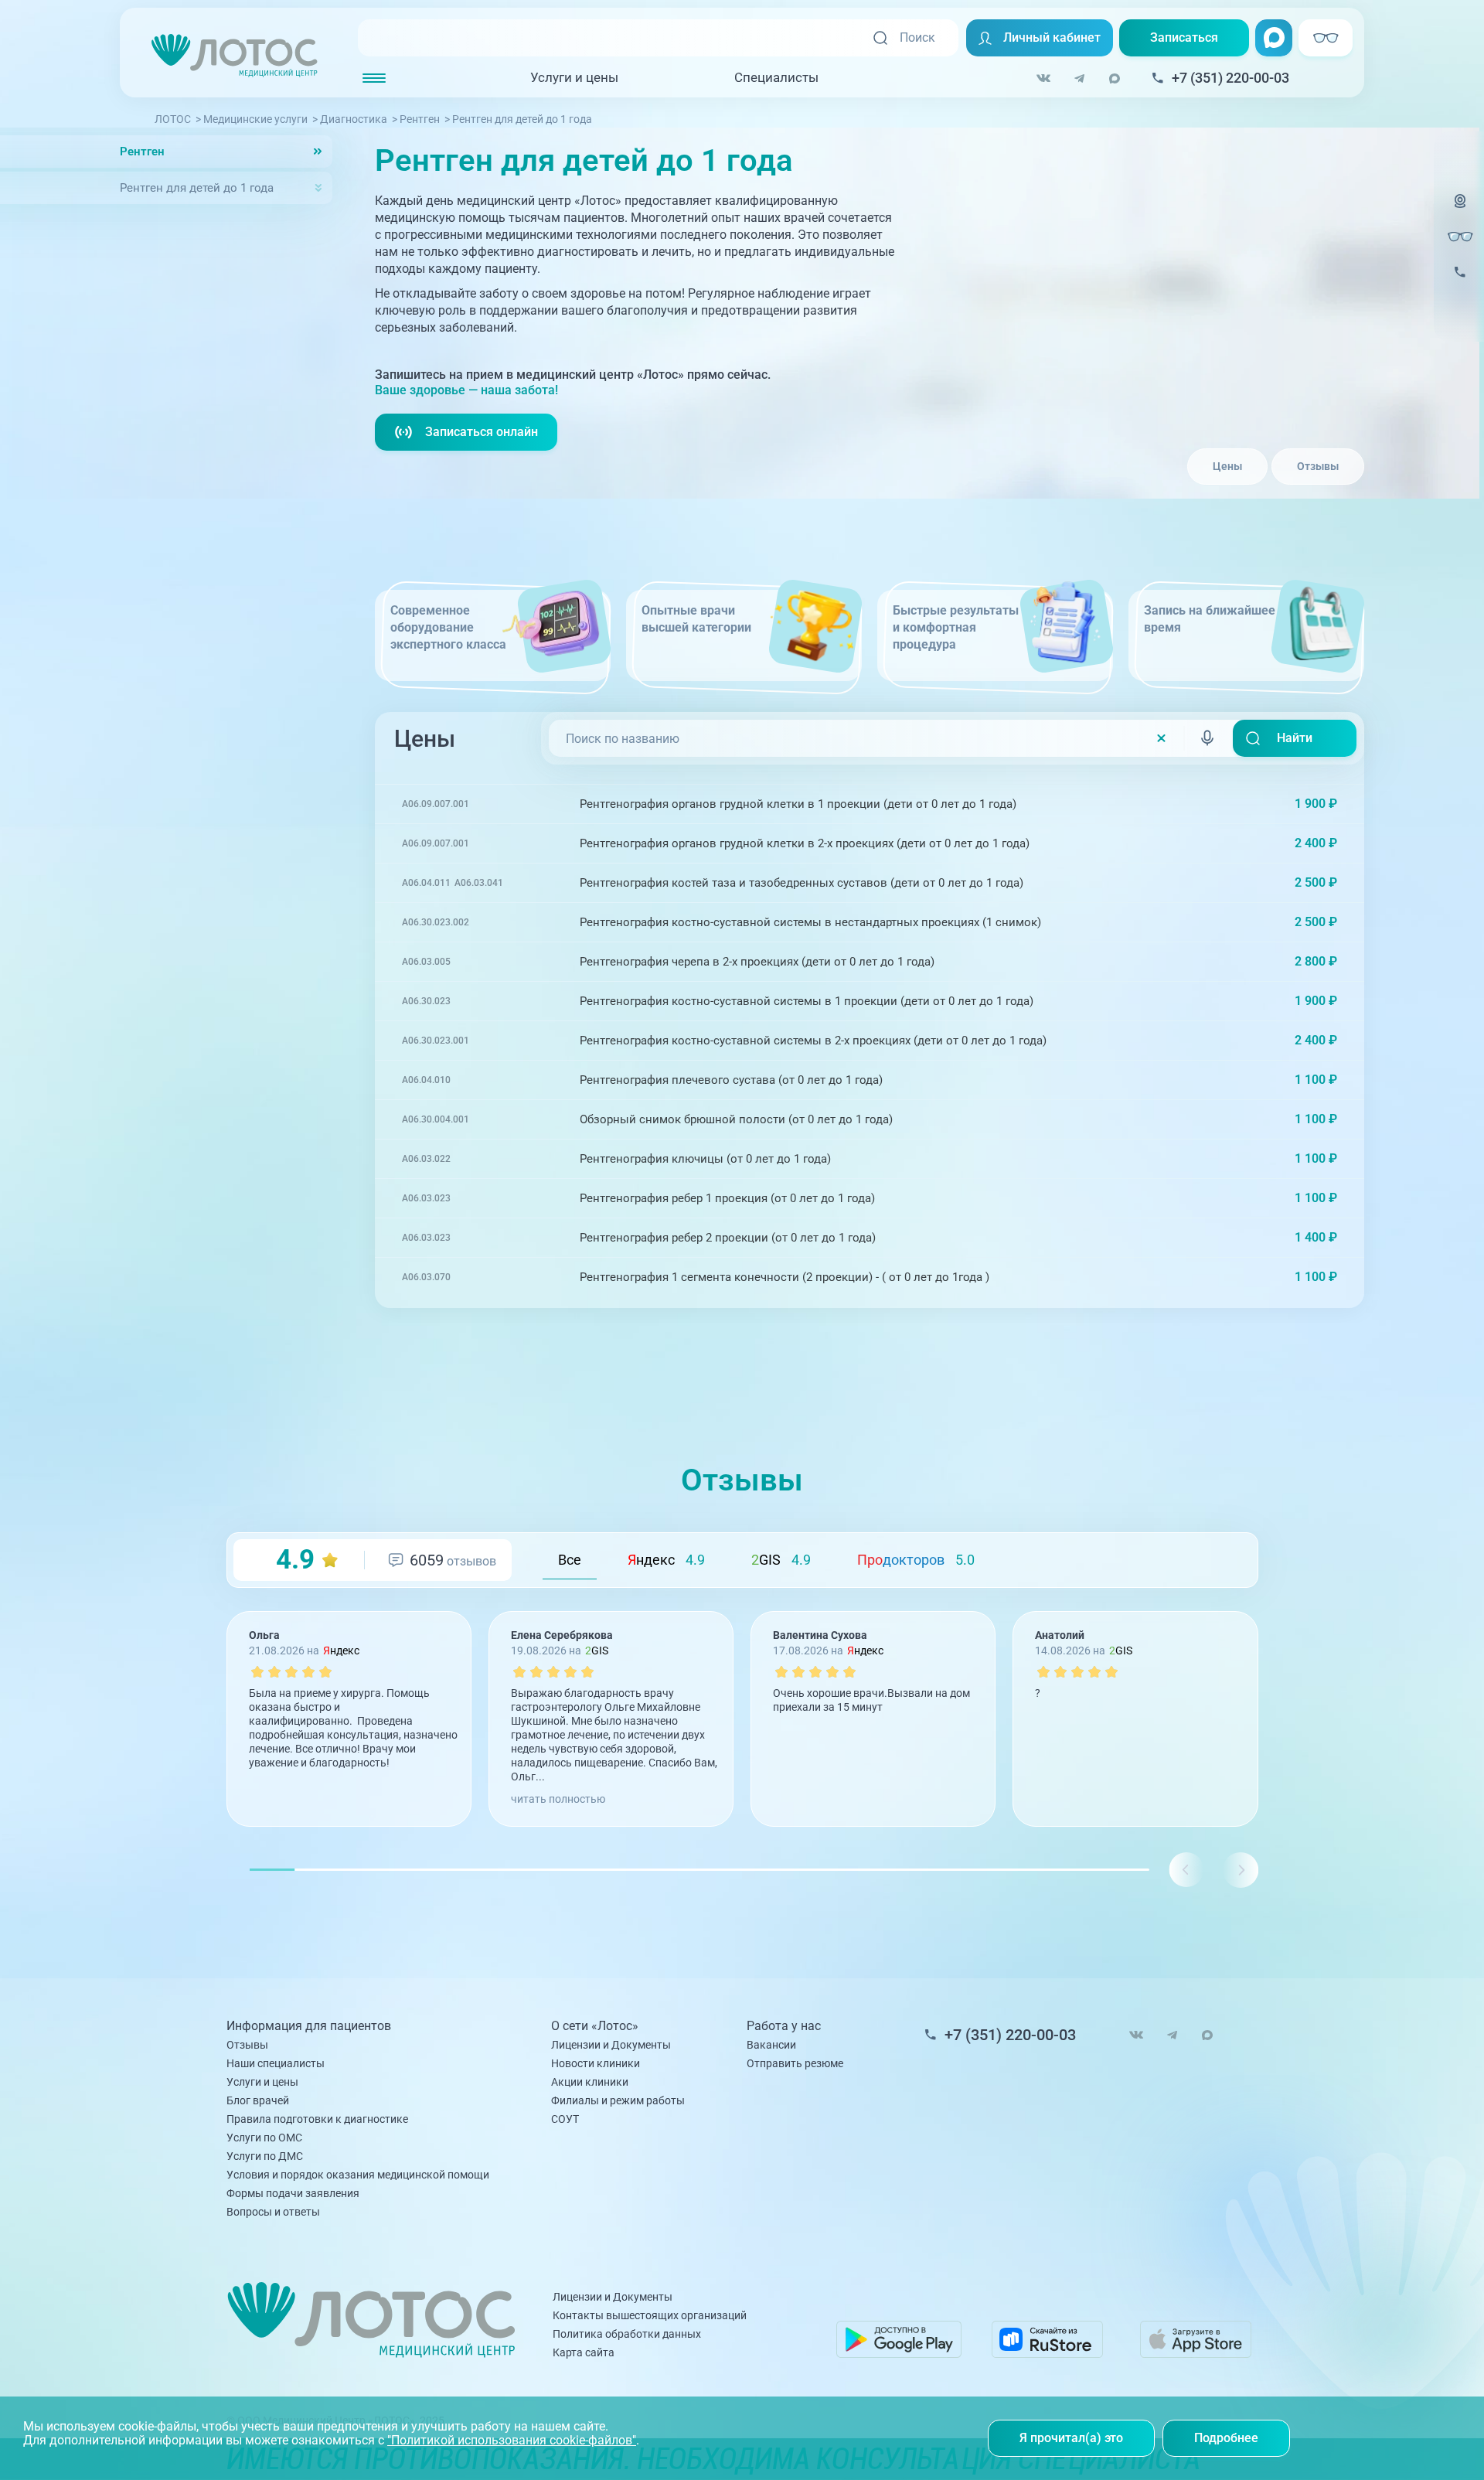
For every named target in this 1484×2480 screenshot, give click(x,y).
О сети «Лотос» (595, 2026)
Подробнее (1226, 2438)
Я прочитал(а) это (1071, 2438)
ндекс (666, 1560)
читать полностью (558, 1799)
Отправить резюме (795, 2063)
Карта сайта (584, 2352)
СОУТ (565, 2119)
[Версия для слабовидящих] (1460, 237)
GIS (781, 1560)
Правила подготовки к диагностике (317, 2119)
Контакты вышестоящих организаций (650, 2315)
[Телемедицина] (1460, 211)
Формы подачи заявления (293, 2193)
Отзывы (1318, 466)
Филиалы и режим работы (618, 2100)
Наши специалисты (276, 2063)
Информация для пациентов (309, 2026)
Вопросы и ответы (273, 2212)
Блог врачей (258, 2100)
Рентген (142, 152)
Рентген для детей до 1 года (197, 188)
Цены (1227, 466)
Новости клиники (596, 2063)
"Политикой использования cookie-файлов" (512, 2440)
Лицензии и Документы (611, 2045)
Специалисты (776, 77)
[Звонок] (1460, 282)
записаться (1292, 804)
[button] (1240, 1870)
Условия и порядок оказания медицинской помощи (358, 2175)
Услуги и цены (574, 77)
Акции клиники (590, 2082)
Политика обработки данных (627, 2334)
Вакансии (771, 2045)
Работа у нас (784, 2026)
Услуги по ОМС (264, 2138)
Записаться (1184, 37)
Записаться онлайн (482, 432)
